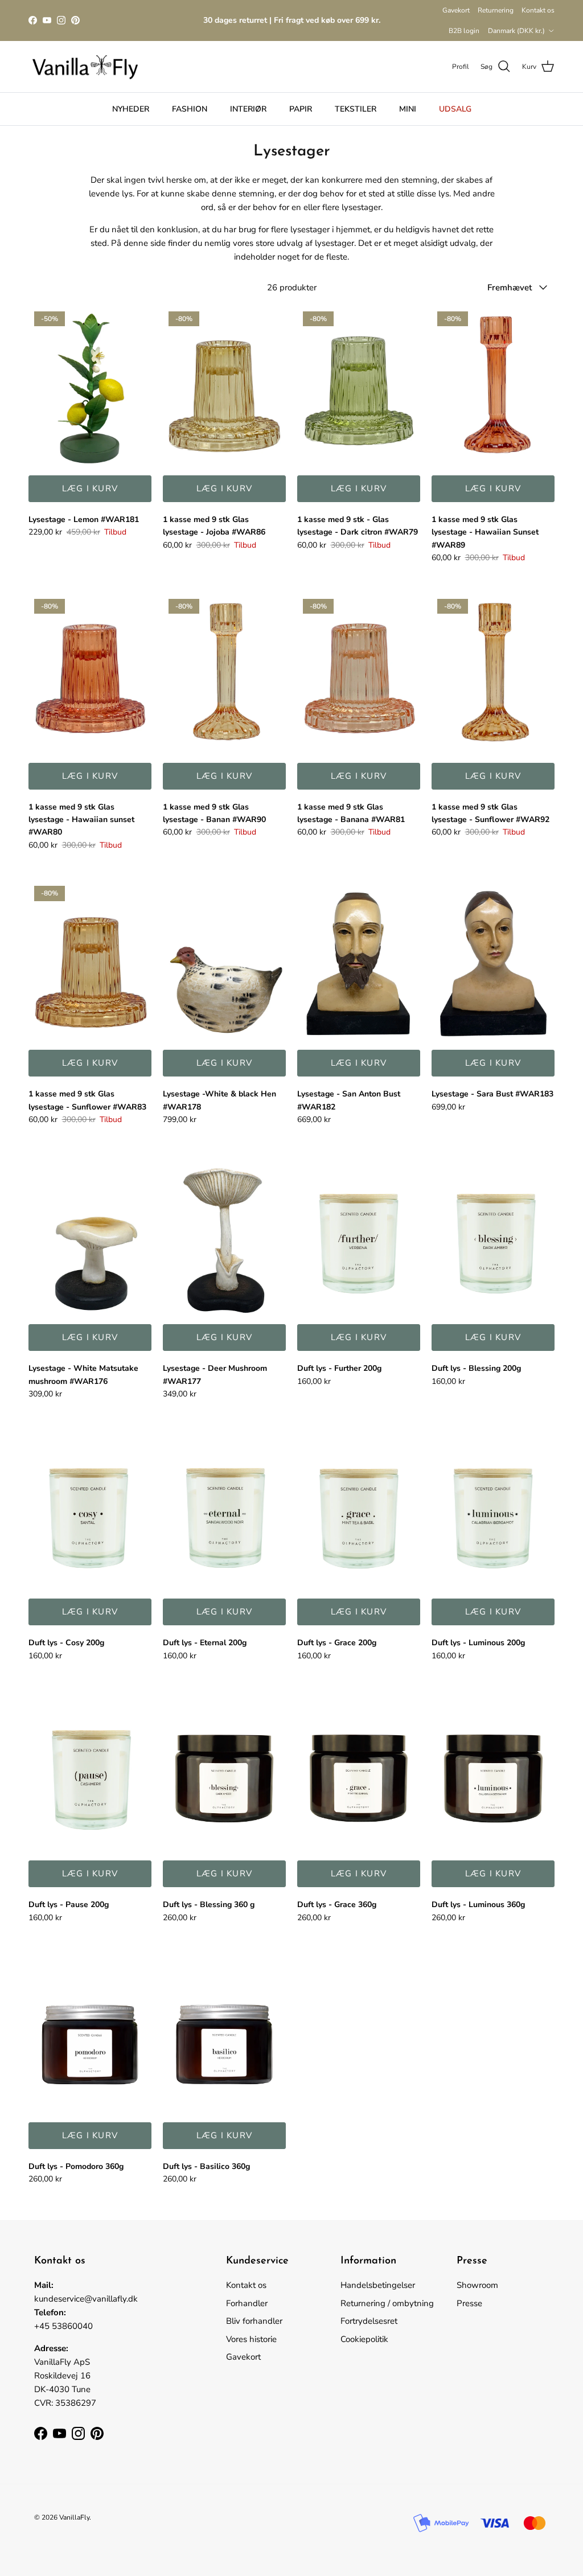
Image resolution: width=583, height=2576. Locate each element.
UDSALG (455, 109)
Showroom (477, 2285)
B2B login (464, 31)
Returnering (496, 10)
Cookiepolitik (364, 2339)
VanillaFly (74, 2517)
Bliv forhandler (254, 2321)
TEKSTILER (356, 109)
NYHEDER (131, 109)
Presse (469, 2303)
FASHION (190, 109)
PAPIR (301, 109)
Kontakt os (538, 10)
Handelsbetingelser (378, 2285)
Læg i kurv (90, 488)
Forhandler (247, 2303)
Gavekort (456, 10)
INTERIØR (248, 109)
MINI (408, 109)
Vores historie (251, 2339)
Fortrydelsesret (369, 2321)
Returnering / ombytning (387, 2303)
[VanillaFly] (85, 67)
